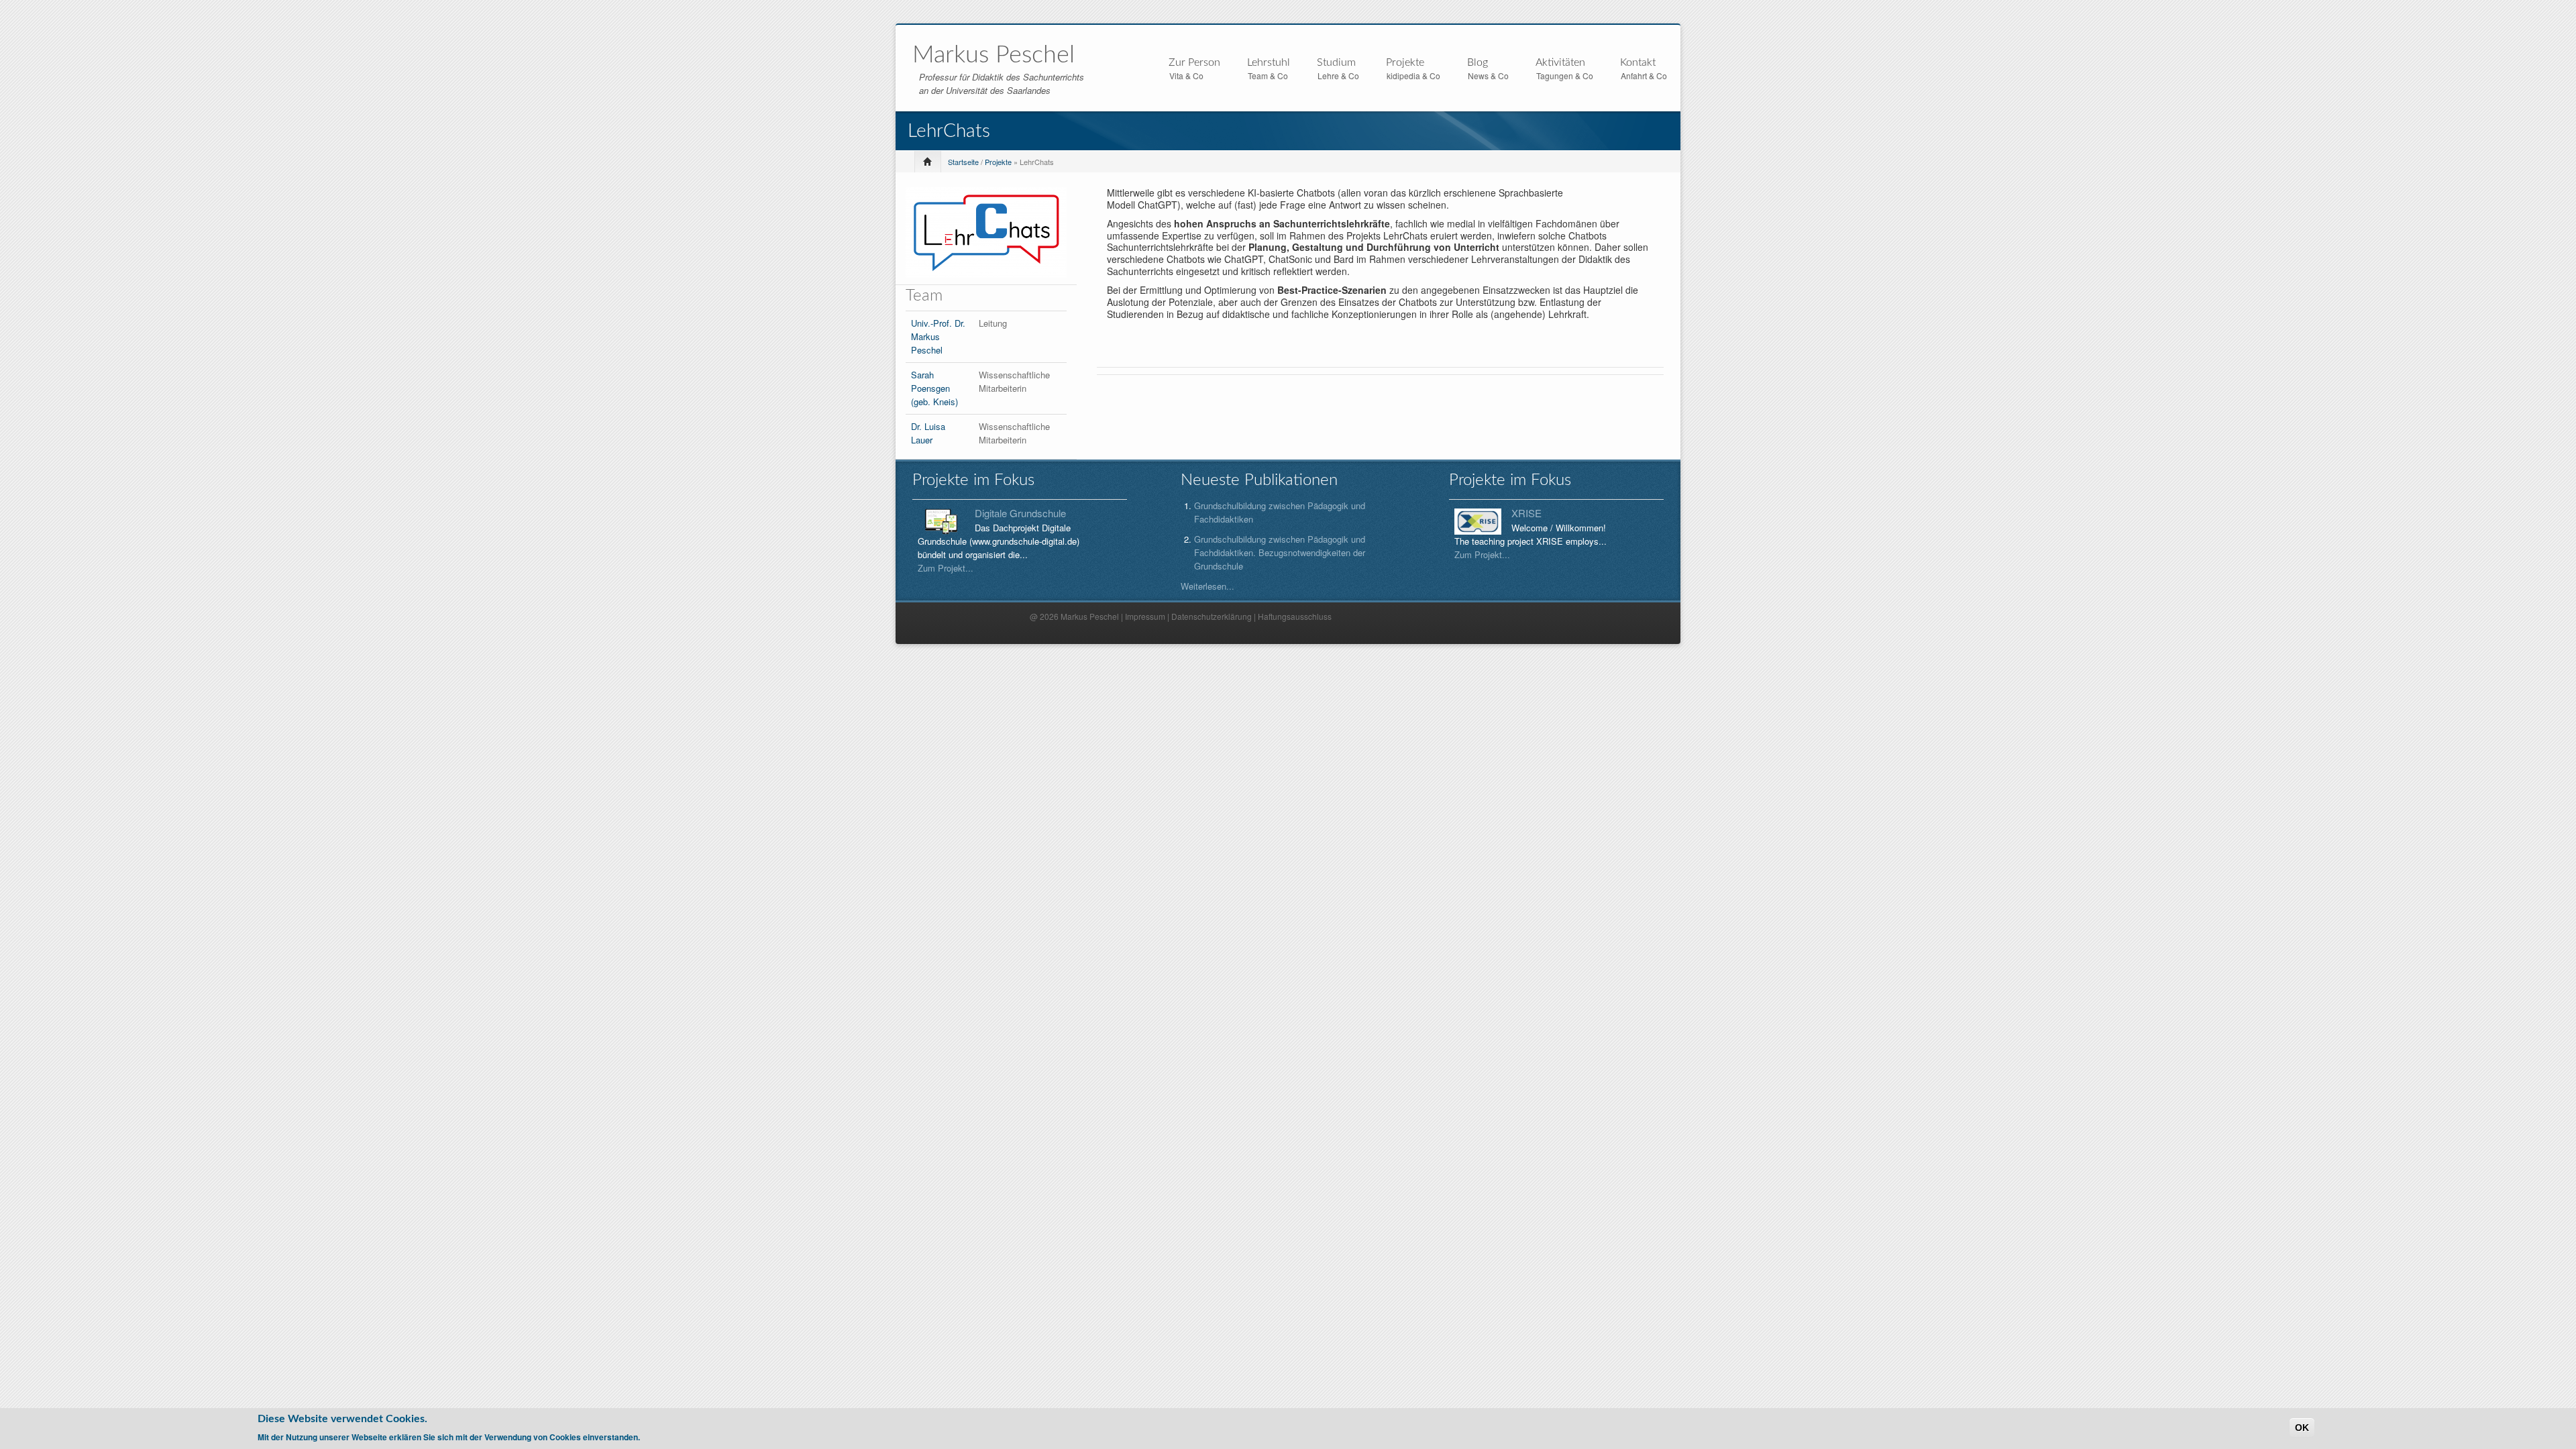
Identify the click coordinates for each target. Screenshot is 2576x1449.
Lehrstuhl (1269, 63)
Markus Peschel (994, 55)
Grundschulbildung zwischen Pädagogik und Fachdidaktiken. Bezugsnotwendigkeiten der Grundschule (1280, 552)
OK (2302, 1428)
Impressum (1145, 616)
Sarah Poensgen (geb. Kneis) (934, 388)
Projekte (1405, 63)
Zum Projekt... (946, 568)
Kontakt (1638, 62)
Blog (1478, 62)
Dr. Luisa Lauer (928, 433)
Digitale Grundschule (1020, 513)
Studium (1336, 63)
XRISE (1526, 513)
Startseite (963, 162)
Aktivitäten (1560, 63)
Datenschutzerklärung (1212, 616)
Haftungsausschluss (1295, 616)
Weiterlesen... (1207, 586)
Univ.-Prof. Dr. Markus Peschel (938, 336)
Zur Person (1194, 63)
